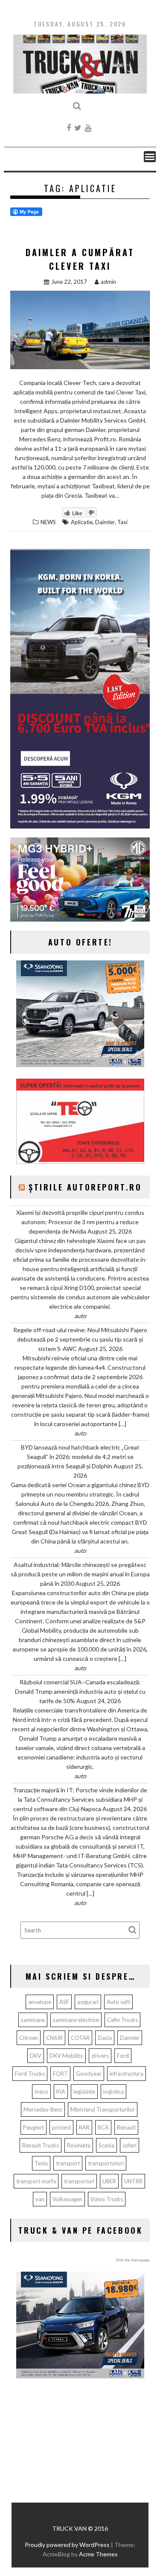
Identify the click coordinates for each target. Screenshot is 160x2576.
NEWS (48, 522)
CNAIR (54, 2038)
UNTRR (133, 2181)
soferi (129, 2145)
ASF (64, 2002)
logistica (113, 2092)
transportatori (106, 2163)
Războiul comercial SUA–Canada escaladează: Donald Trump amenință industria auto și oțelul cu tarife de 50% (80, 1691)
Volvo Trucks (107, 2199)
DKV (36, 2056)
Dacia (105, 2038)
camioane (33, 2020)
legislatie (84, 2092)
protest (61, 2127)
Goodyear (89, 2074)
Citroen (29, 2038)
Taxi (122, 522)
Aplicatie (82, 522)
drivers (100, 2056)
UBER (109, 2181)
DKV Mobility (66, 2056)
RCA (103, 2127)
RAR (84, 2127)
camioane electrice (76, 2020)
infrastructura (127, 2074)
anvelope (40, 2002)
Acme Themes (98, 2554)
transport (68, 2163)
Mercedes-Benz (43, 2109)
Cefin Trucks (122, 2020)
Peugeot (33, 2127)
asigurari (88, 2002)
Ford (123, 2056)
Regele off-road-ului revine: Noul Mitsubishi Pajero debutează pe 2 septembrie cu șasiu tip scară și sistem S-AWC (80, 1339)
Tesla (41, 2163)
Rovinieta (79, 2145)
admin (108, 282)
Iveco (41, 2092)
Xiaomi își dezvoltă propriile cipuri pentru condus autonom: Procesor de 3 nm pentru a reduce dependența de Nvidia (80, 1222)
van (40, 2199)
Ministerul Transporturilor (103, 2109)
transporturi (79, 2181)
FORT (60, 2074)
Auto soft (118, 2002)
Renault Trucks (41, 2145)
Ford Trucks (30, 2074)
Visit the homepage (133, 2260)
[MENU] (150, 157)
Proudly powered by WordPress (67, 2545)
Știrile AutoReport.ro (85, 1187)
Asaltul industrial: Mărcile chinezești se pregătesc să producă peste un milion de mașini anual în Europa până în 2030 (80, 1574)
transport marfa (36, 2181)
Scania (106, 2145)
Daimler (105, 522)
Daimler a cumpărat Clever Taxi (80, 259)
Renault (126, 2127)
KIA (61, 2092)
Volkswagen (67, 2199)
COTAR (80, 2038)
